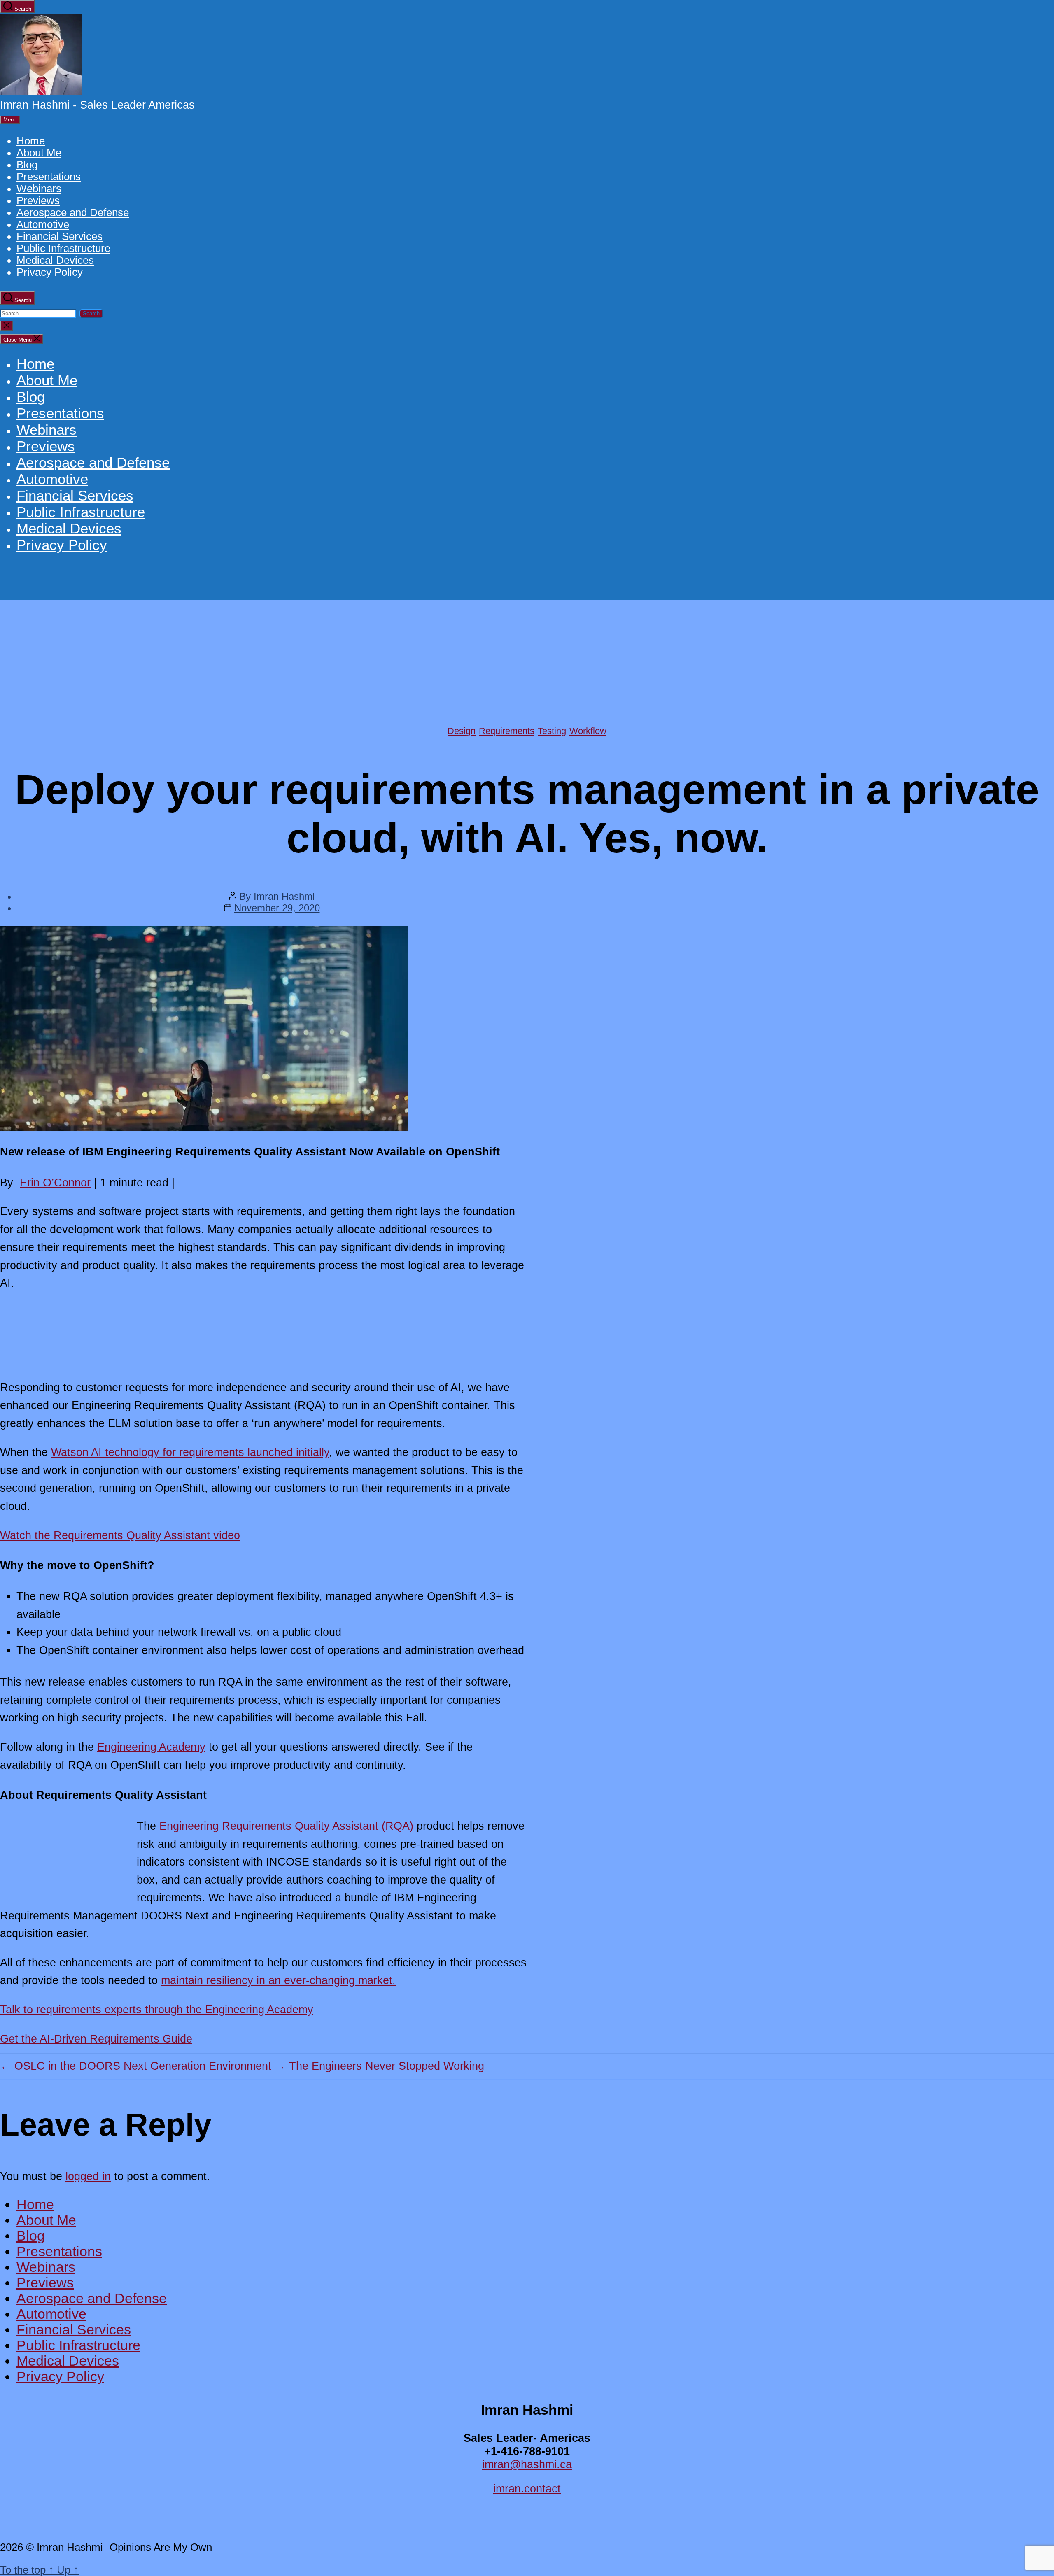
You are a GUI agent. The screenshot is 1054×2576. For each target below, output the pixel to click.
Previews (38, 200)
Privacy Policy (50, 272)
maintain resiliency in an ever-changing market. (278, 1980)
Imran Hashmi (284, 896)
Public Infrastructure (63, 248)
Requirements (507, 731)
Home (31, 141)
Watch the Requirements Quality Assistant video (120, 1535)
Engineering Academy (151, 1747)
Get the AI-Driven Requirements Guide (96, 2039)
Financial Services (59, 236)
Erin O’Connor (55, 1182)
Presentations (49, 177)
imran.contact (527, 2489)
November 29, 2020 (277, 908)
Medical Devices (55, 260)
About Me (39, 153)
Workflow (588, 731)
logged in (88, 2176)
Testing (552, 731)
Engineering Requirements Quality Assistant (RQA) (286, 1826)
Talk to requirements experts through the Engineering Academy (157, 2009)
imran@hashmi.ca (527, 2464)
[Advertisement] (527, 662)
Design (462, 731)
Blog (27, 165)
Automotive (43, 224)
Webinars (39, 189)
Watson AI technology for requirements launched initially (190, 1452)
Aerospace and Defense (73, 212)
